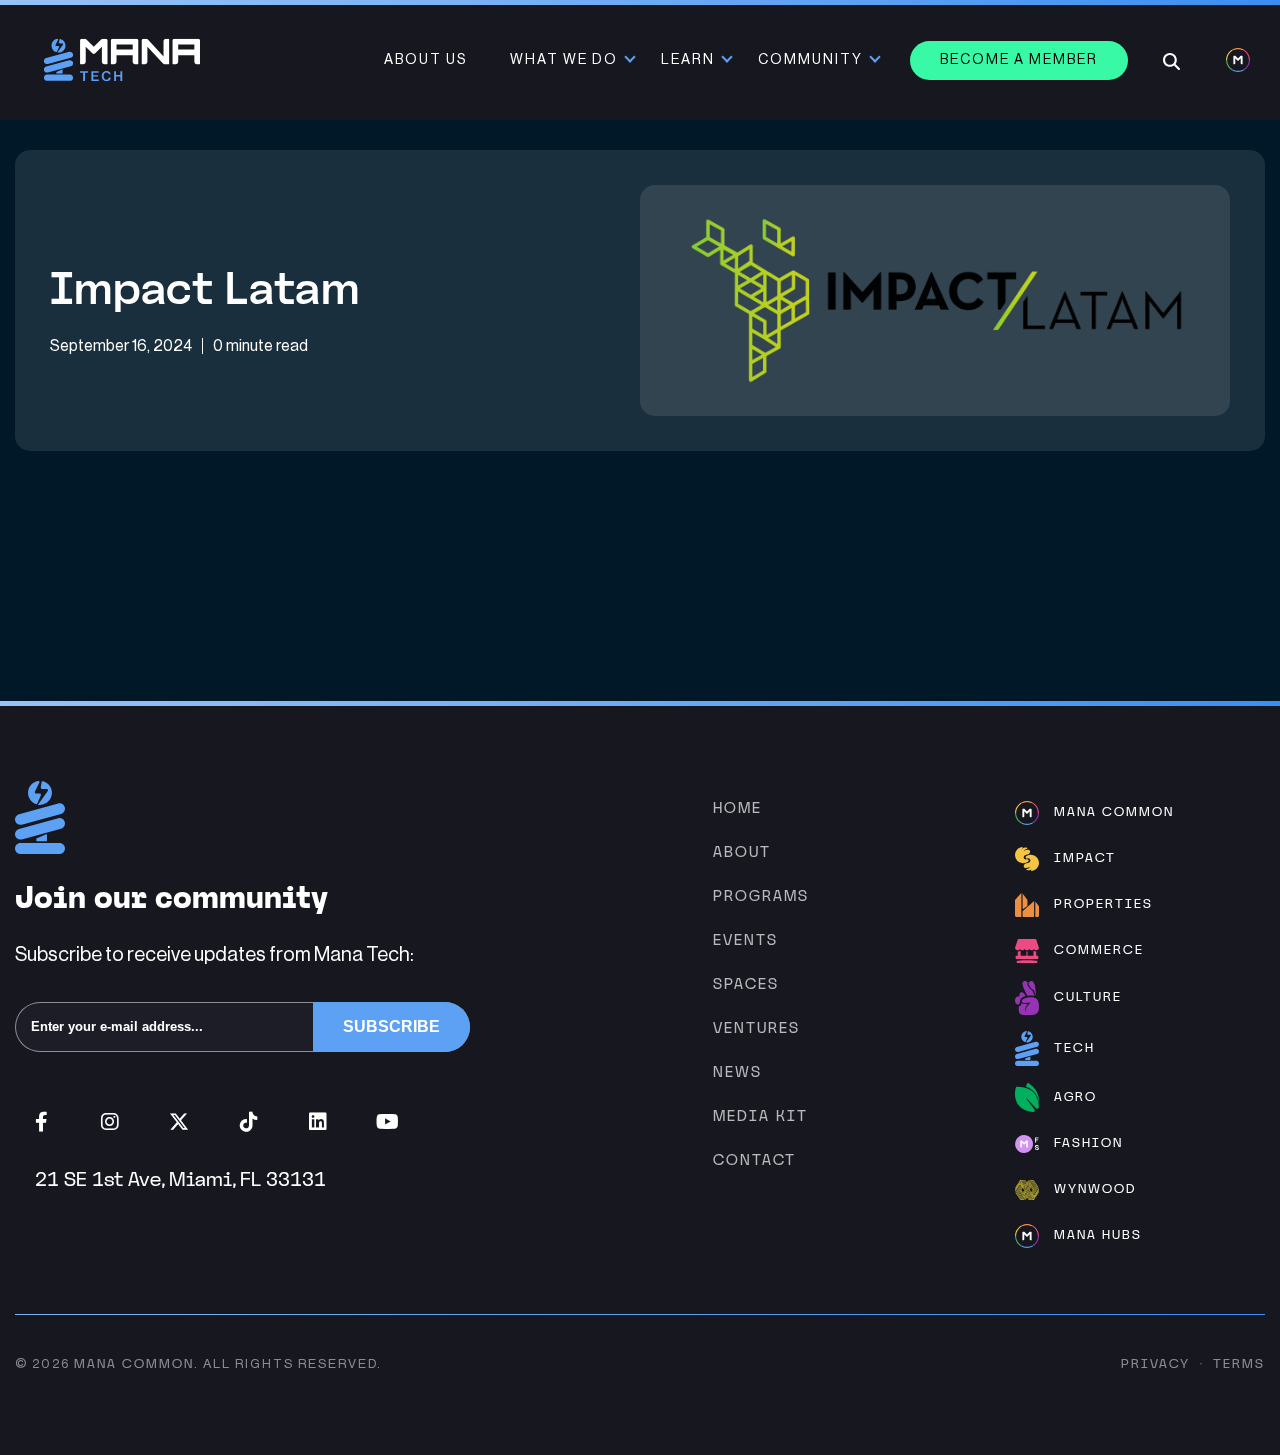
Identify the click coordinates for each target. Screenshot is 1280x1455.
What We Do (564, 60)
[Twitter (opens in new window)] (179, 1122)
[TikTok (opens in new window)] (248, 1122)
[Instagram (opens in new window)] (110, 1122)
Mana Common (134, 1363)
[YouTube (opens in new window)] (387, 1122)
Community (810, 60)
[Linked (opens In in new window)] (317, 1122)
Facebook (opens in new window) (41, 1122)
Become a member (1019, 60)
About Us (425, 60)
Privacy (1155, 1363)
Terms (1239, 1363)
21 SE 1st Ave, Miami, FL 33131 (180, 1179)
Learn (688, 60)
